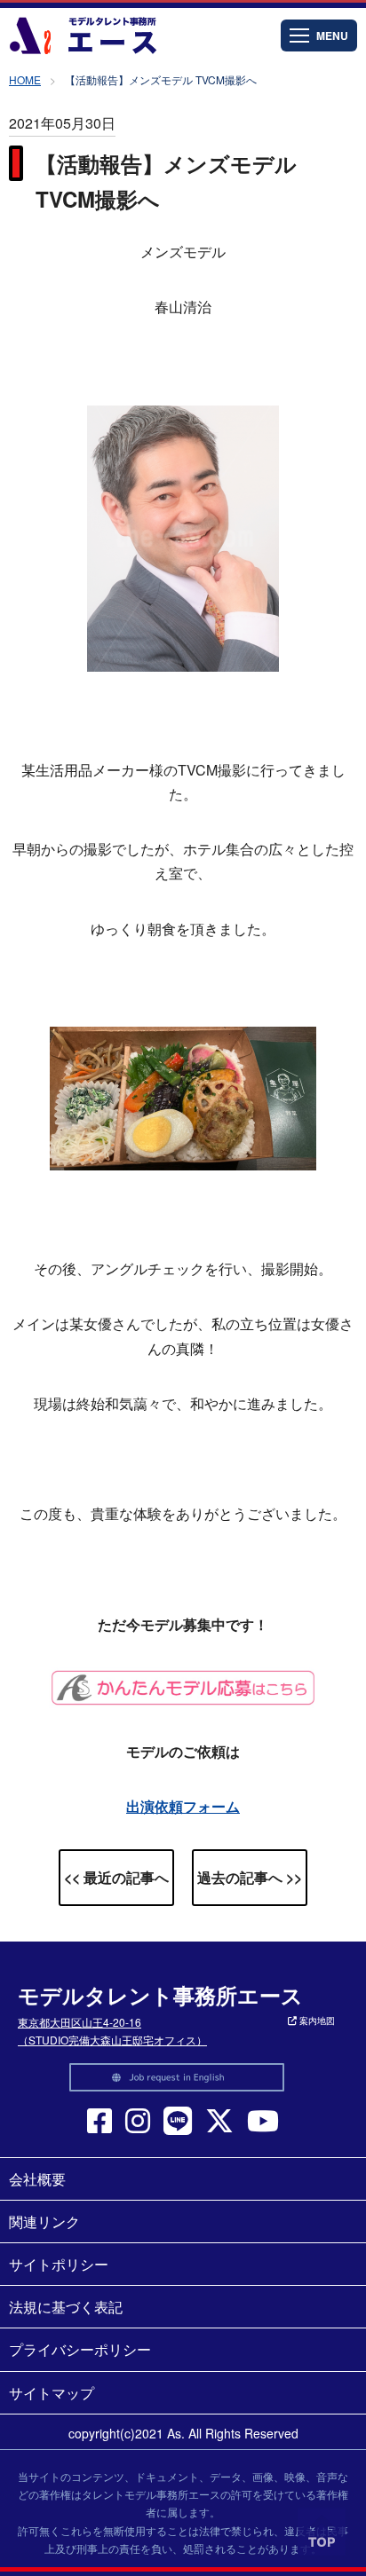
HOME (25, 79)
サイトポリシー (59, 2264)
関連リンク (44, 2222)
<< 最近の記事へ (116, 1877)
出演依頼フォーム (183, 1806)
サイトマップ (52, 2393)
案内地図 (316, 2021)
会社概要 (37, 2179)
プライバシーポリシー (80, 2349)
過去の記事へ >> (250, 1877)
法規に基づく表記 (66, 2307)
